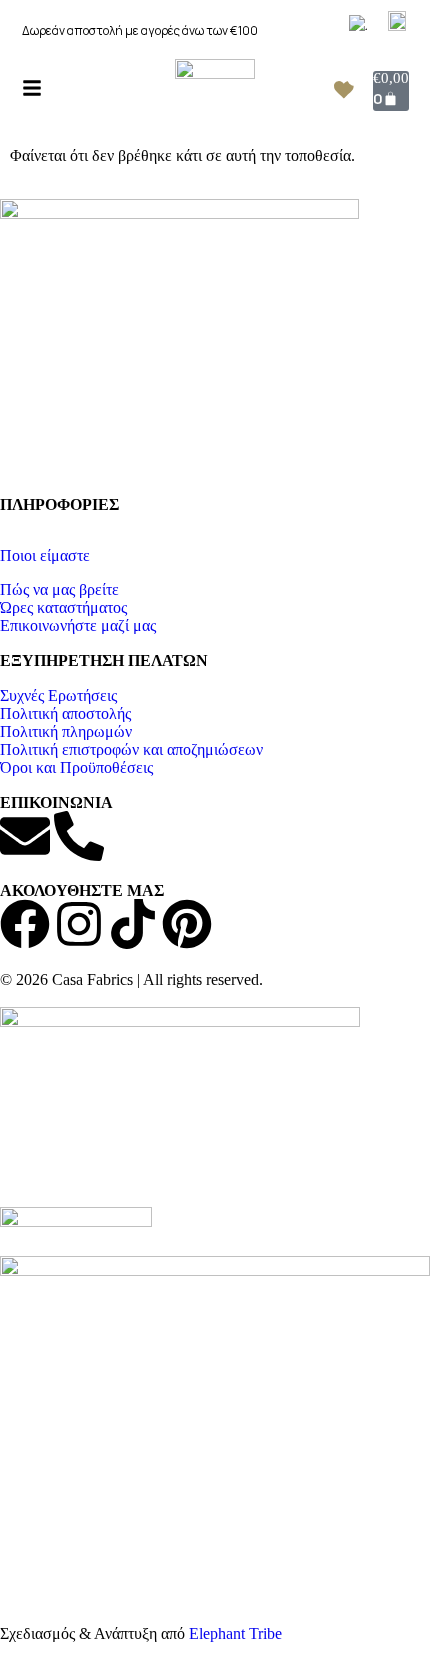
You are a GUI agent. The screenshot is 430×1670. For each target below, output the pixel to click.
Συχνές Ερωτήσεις (58, 695)
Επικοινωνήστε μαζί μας (78, 625)
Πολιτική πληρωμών (66, 731)
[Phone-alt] (79, 836)
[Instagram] (79, 924)
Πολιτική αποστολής (65, 713)
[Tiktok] (133, 924)
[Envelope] (25, 836)
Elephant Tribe (235, 1633)
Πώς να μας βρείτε (59, 589)
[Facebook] (25, 924)
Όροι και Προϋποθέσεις (76, 767)
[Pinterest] (187, 924)
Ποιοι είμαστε (45, 555)
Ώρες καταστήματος (63, 607)
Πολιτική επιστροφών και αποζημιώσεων (131, 749)
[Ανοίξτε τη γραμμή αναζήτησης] (67, 87)
